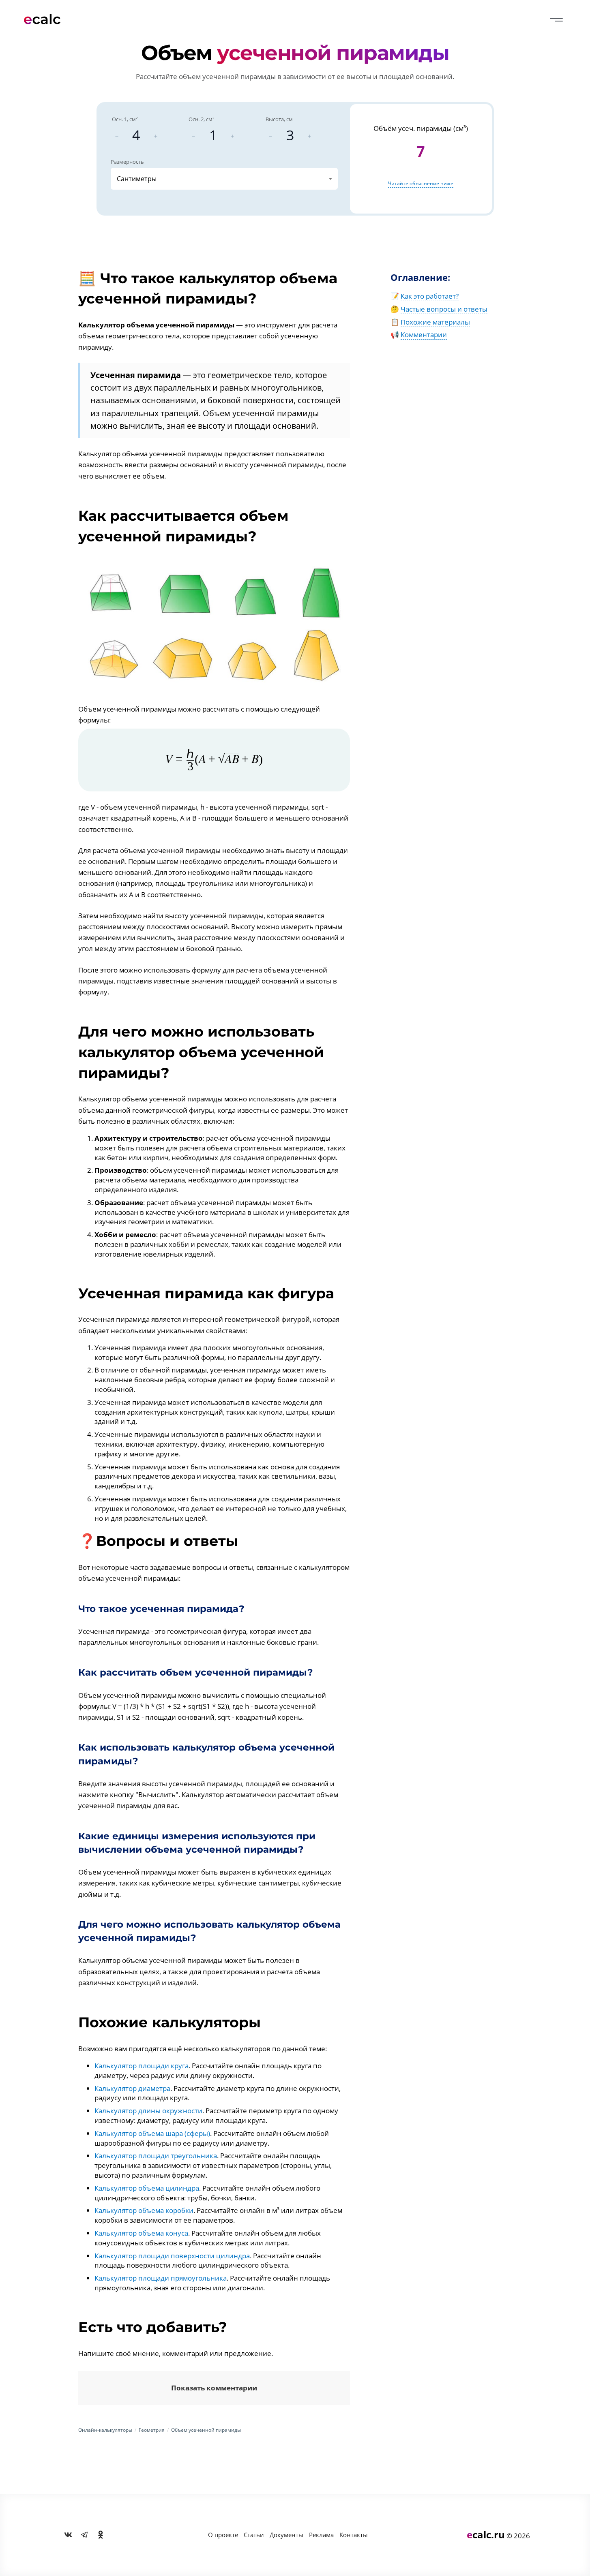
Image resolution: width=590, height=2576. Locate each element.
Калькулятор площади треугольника (156, 2156)
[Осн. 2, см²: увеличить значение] (232, 136)
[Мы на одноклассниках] (101, 2535)
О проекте (223, 2535)
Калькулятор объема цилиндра (147, 2188)
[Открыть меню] (556, 20)
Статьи (254, 2535)
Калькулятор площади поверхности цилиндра (172, 2256)
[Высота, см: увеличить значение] (309, 136)
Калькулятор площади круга (142, 2066)
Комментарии (424, 335)
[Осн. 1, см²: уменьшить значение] (117, 136)
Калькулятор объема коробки (144, 2210)
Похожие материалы (435, 322)
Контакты (354, 2535)
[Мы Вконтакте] (68, 2535)
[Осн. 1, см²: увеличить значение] (156, 136)
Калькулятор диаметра (132, 2088)
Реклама (321, 2535)
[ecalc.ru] (46, 19)
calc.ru (486, 2534)
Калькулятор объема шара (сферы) (152, 2133)
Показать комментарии (214, 2388)
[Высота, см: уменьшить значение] (270, 136)
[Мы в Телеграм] (84, 2535)
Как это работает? (430, 296)
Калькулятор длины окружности (148, 2111)
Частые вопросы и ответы (444, 309)
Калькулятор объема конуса (141, 2233)
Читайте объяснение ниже (421, 183)
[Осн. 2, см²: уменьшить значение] (193, 136)
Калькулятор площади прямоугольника (161, 2278)
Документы (286, 2535)
